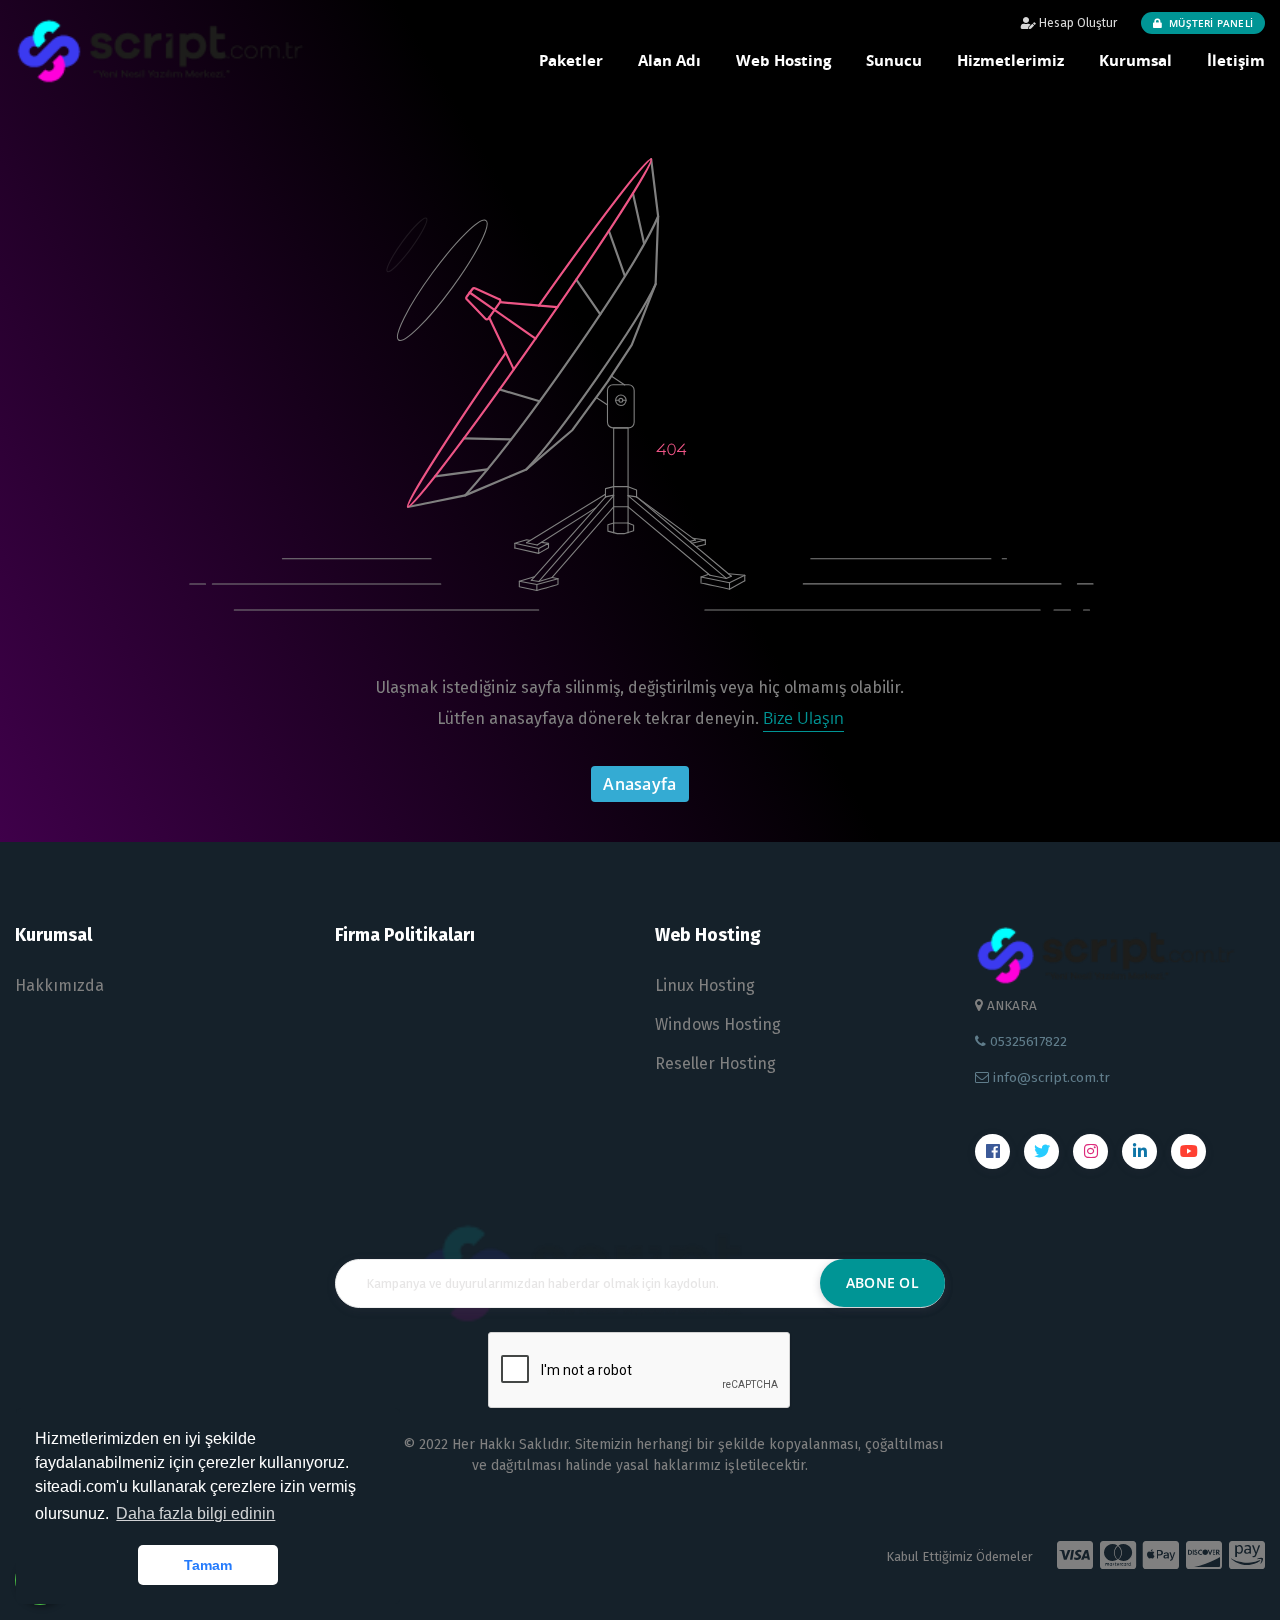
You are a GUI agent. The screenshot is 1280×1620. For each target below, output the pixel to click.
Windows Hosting (718, 1024)
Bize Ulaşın (803, 718)
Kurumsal (1135, 60)
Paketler (571, 60)
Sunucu (894, 60)
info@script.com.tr (1049, 1077)
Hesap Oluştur (1076, 23)
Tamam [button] (208, 1565)
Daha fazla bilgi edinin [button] (195, 1513)
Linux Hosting (705, 985)
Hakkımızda (59, 985)
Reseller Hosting (715, 1063)
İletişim (1236, 60)
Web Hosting (783, 60)
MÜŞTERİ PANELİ (1209, 23)
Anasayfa (640, 784)
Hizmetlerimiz (1010, 60)
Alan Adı (669, 60)
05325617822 (1026, 1041)
